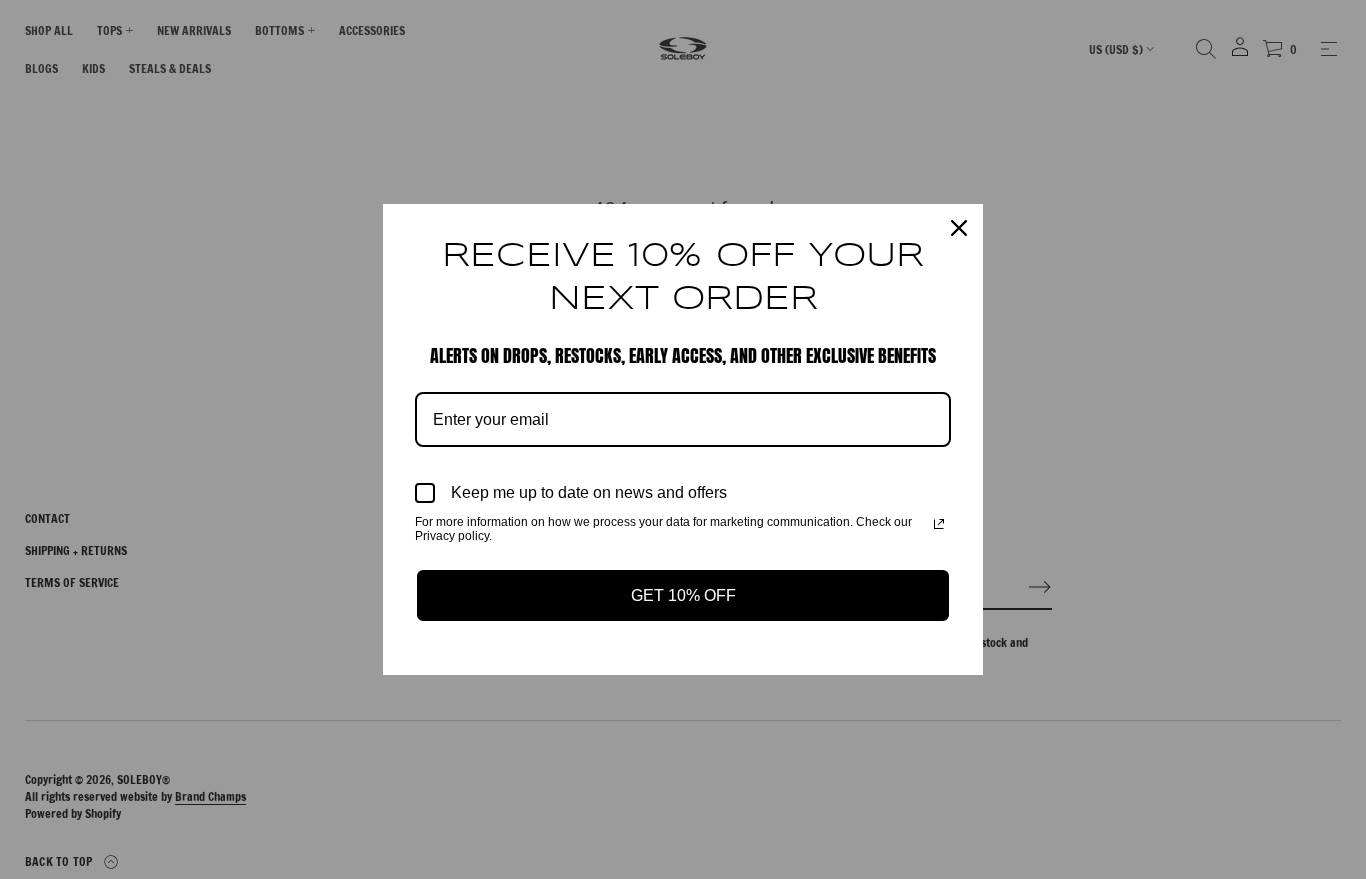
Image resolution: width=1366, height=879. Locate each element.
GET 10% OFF (683, 595)
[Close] (959, 228)
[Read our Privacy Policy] (939, 524)
